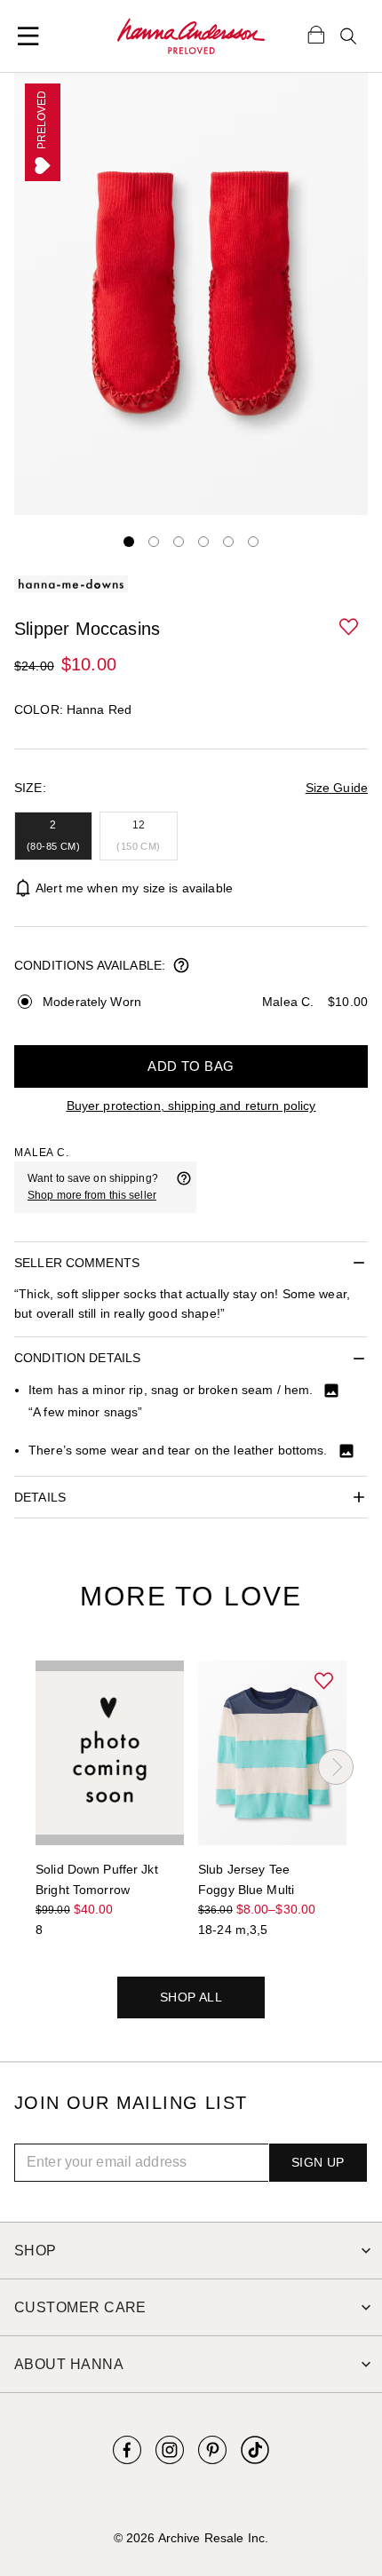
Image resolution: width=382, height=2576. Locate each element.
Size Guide (337, 788)
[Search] (348, 36)
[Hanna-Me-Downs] (191, 36)
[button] (350, 628)
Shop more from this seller (92, 1195)
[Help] (184, 1187)
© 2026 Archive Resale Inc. (191, 2538)
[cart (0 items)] (316, 34)
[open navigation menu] (28, 36)
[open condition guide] (181, 967)
